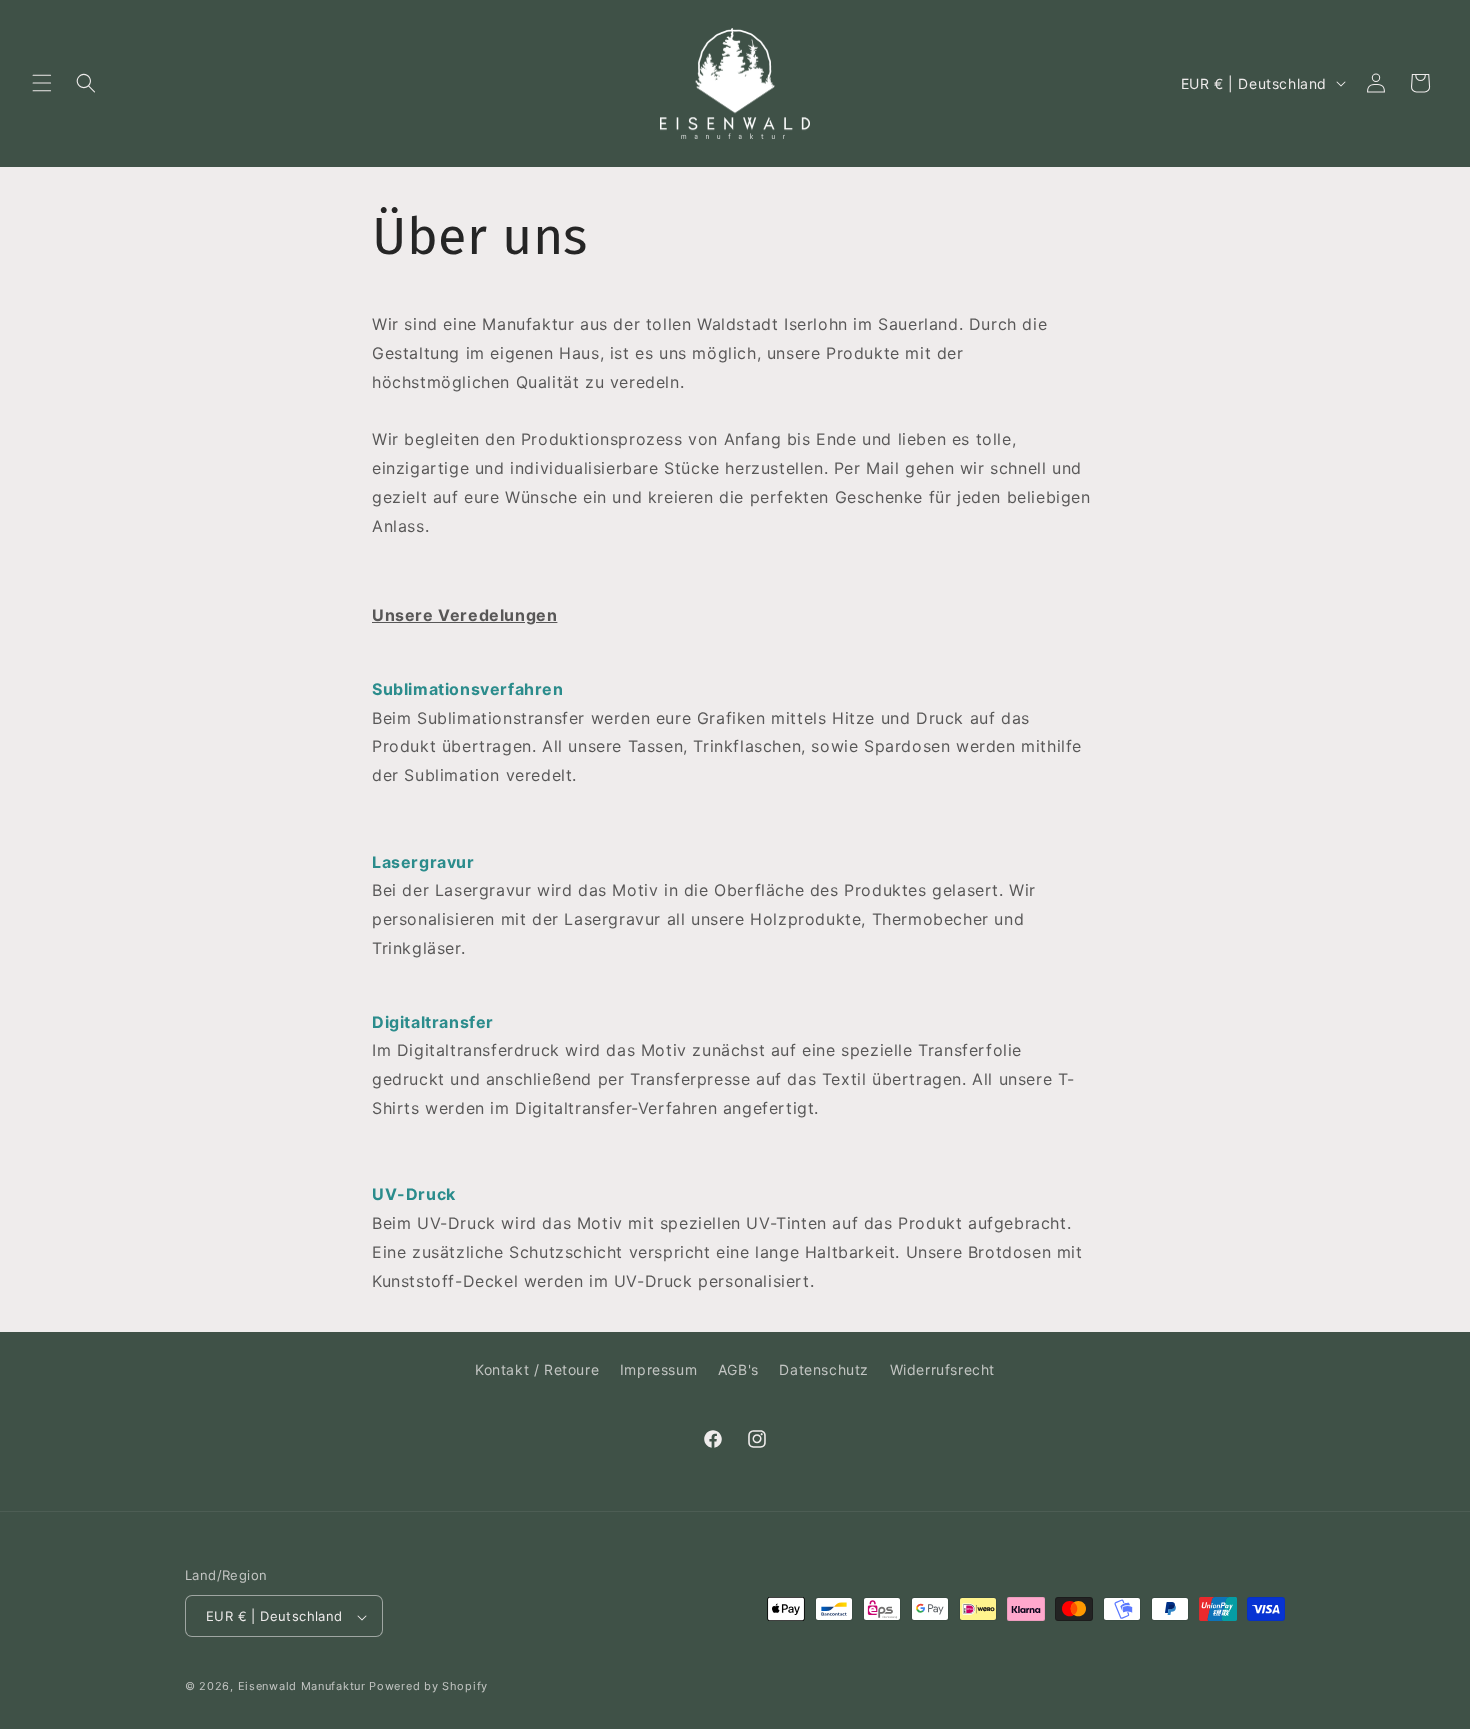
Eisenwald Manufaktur (302, 1687)
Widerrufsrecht (942, 1369)
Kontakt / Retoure (537, 1369)
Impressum (658, 1369)
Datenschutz (824, 1369)
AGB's (738, 1369)
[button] (42, 83)
